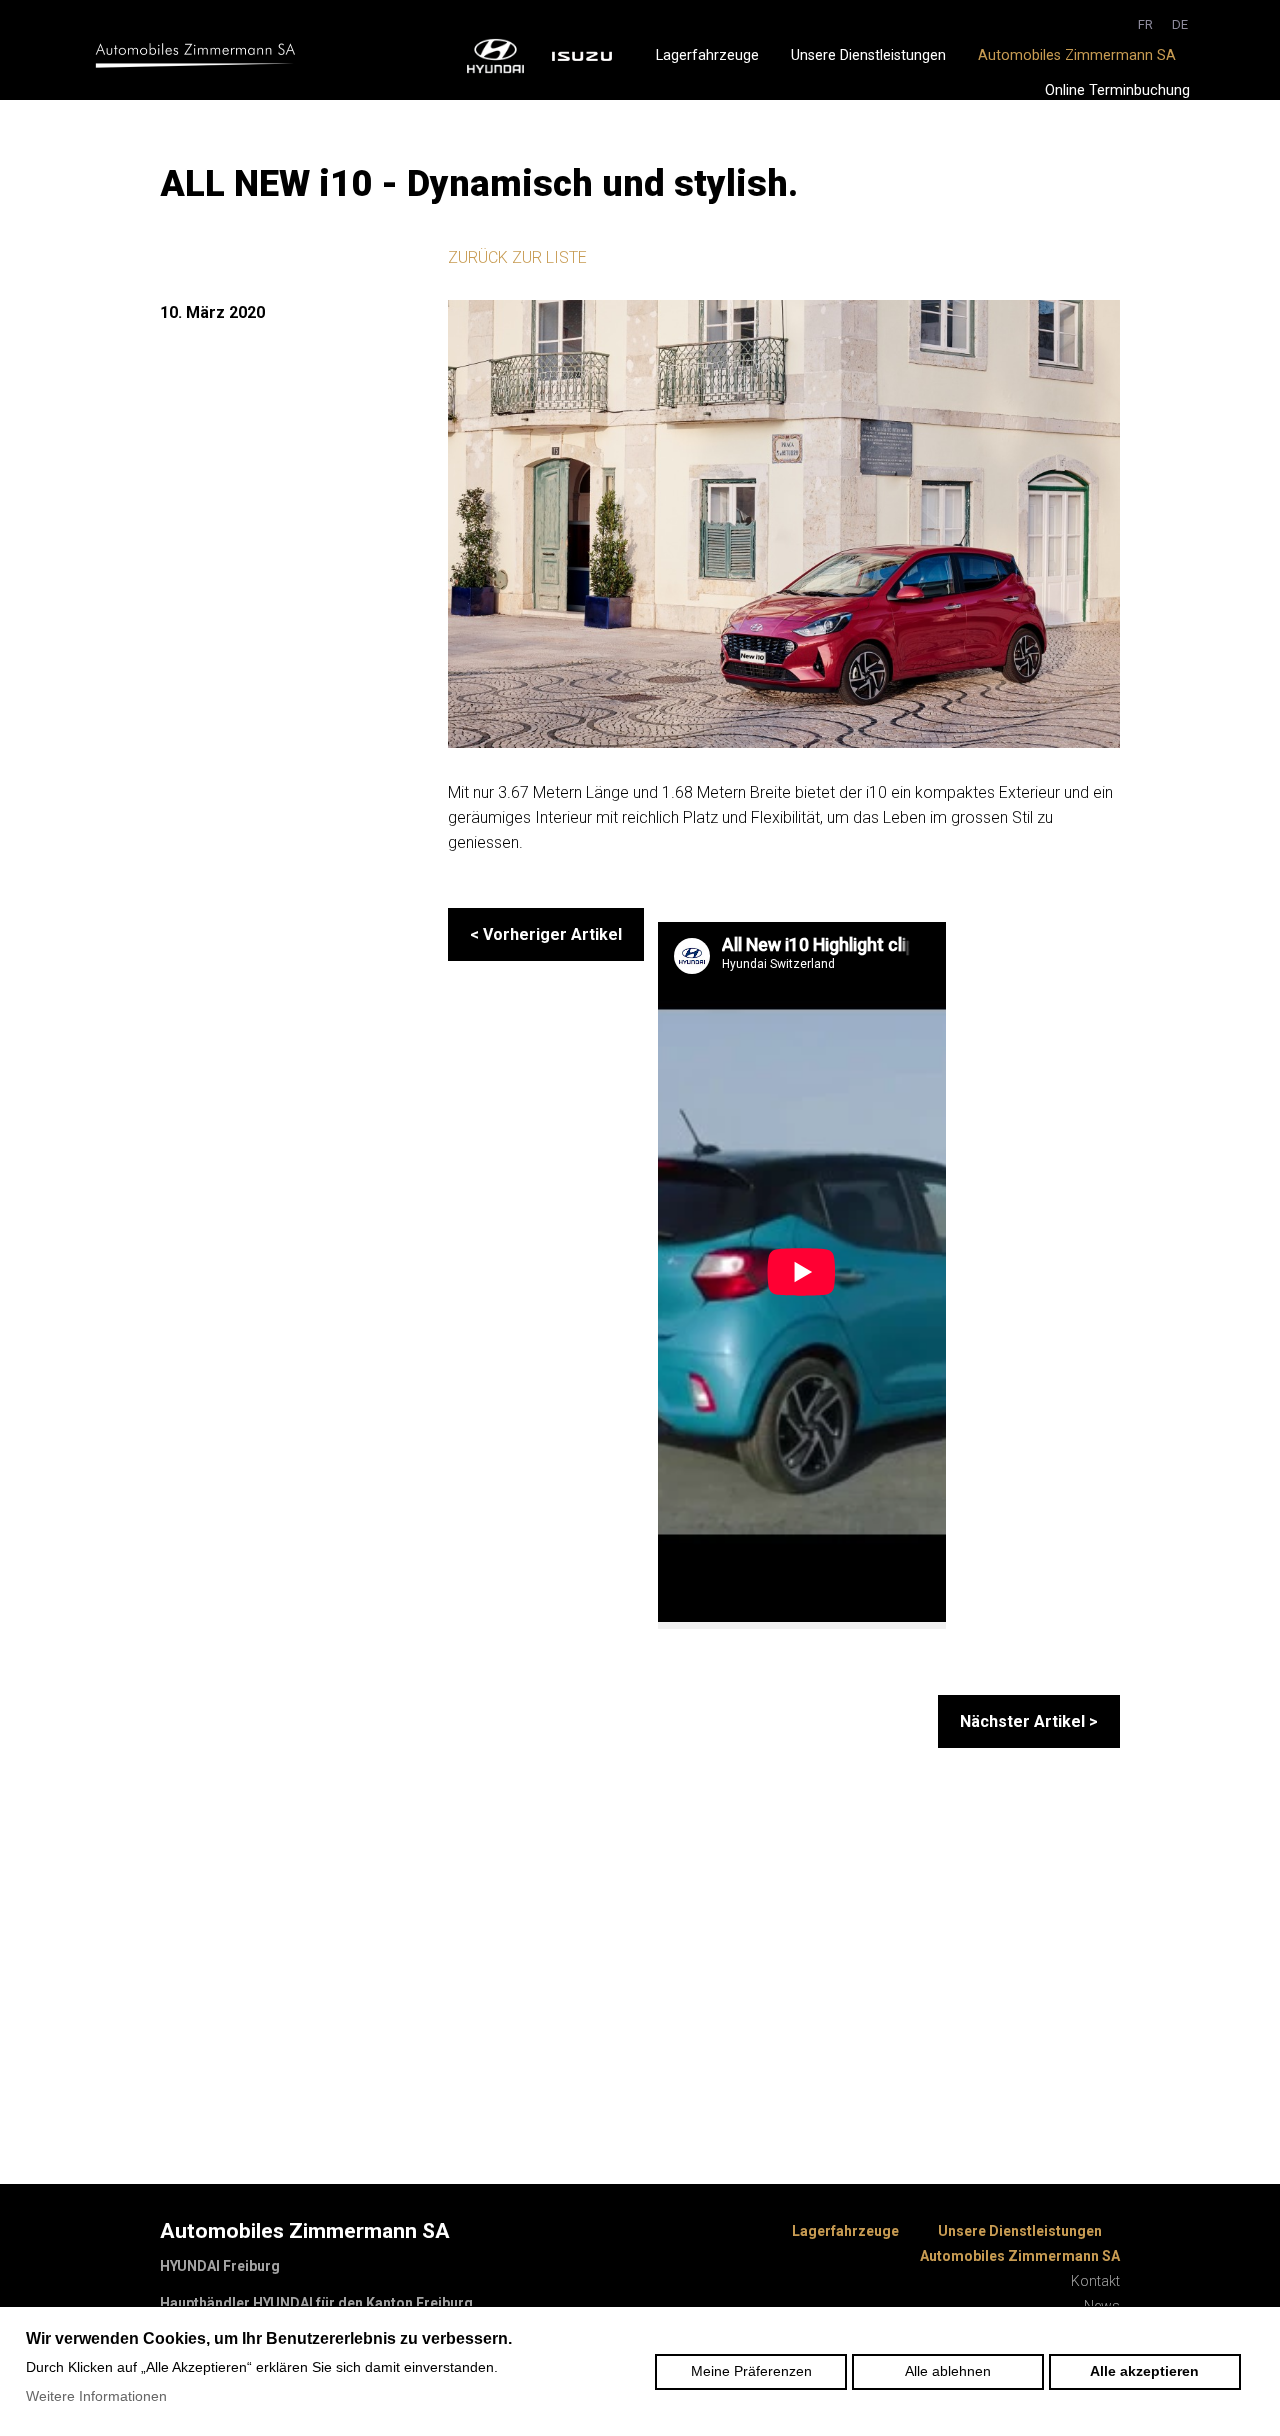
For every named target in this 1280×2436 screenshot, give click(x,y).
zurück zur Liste (517, 257)
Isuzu (581, 55)
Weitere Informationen (96, 2396)
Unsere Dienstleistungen (868, 55)
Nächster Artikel (1029, 1721)
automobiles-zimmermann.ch (195, 56)
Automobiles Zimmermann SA (1077, 55)
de (1180, 24)
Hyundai (496, 55)
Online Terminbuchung (1117, 90)
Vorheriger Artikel (546, 934)
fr (1145, 24)
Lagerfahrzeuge (707, 55)
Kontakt (1095, 2281)
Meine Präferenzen (751, 2371)
